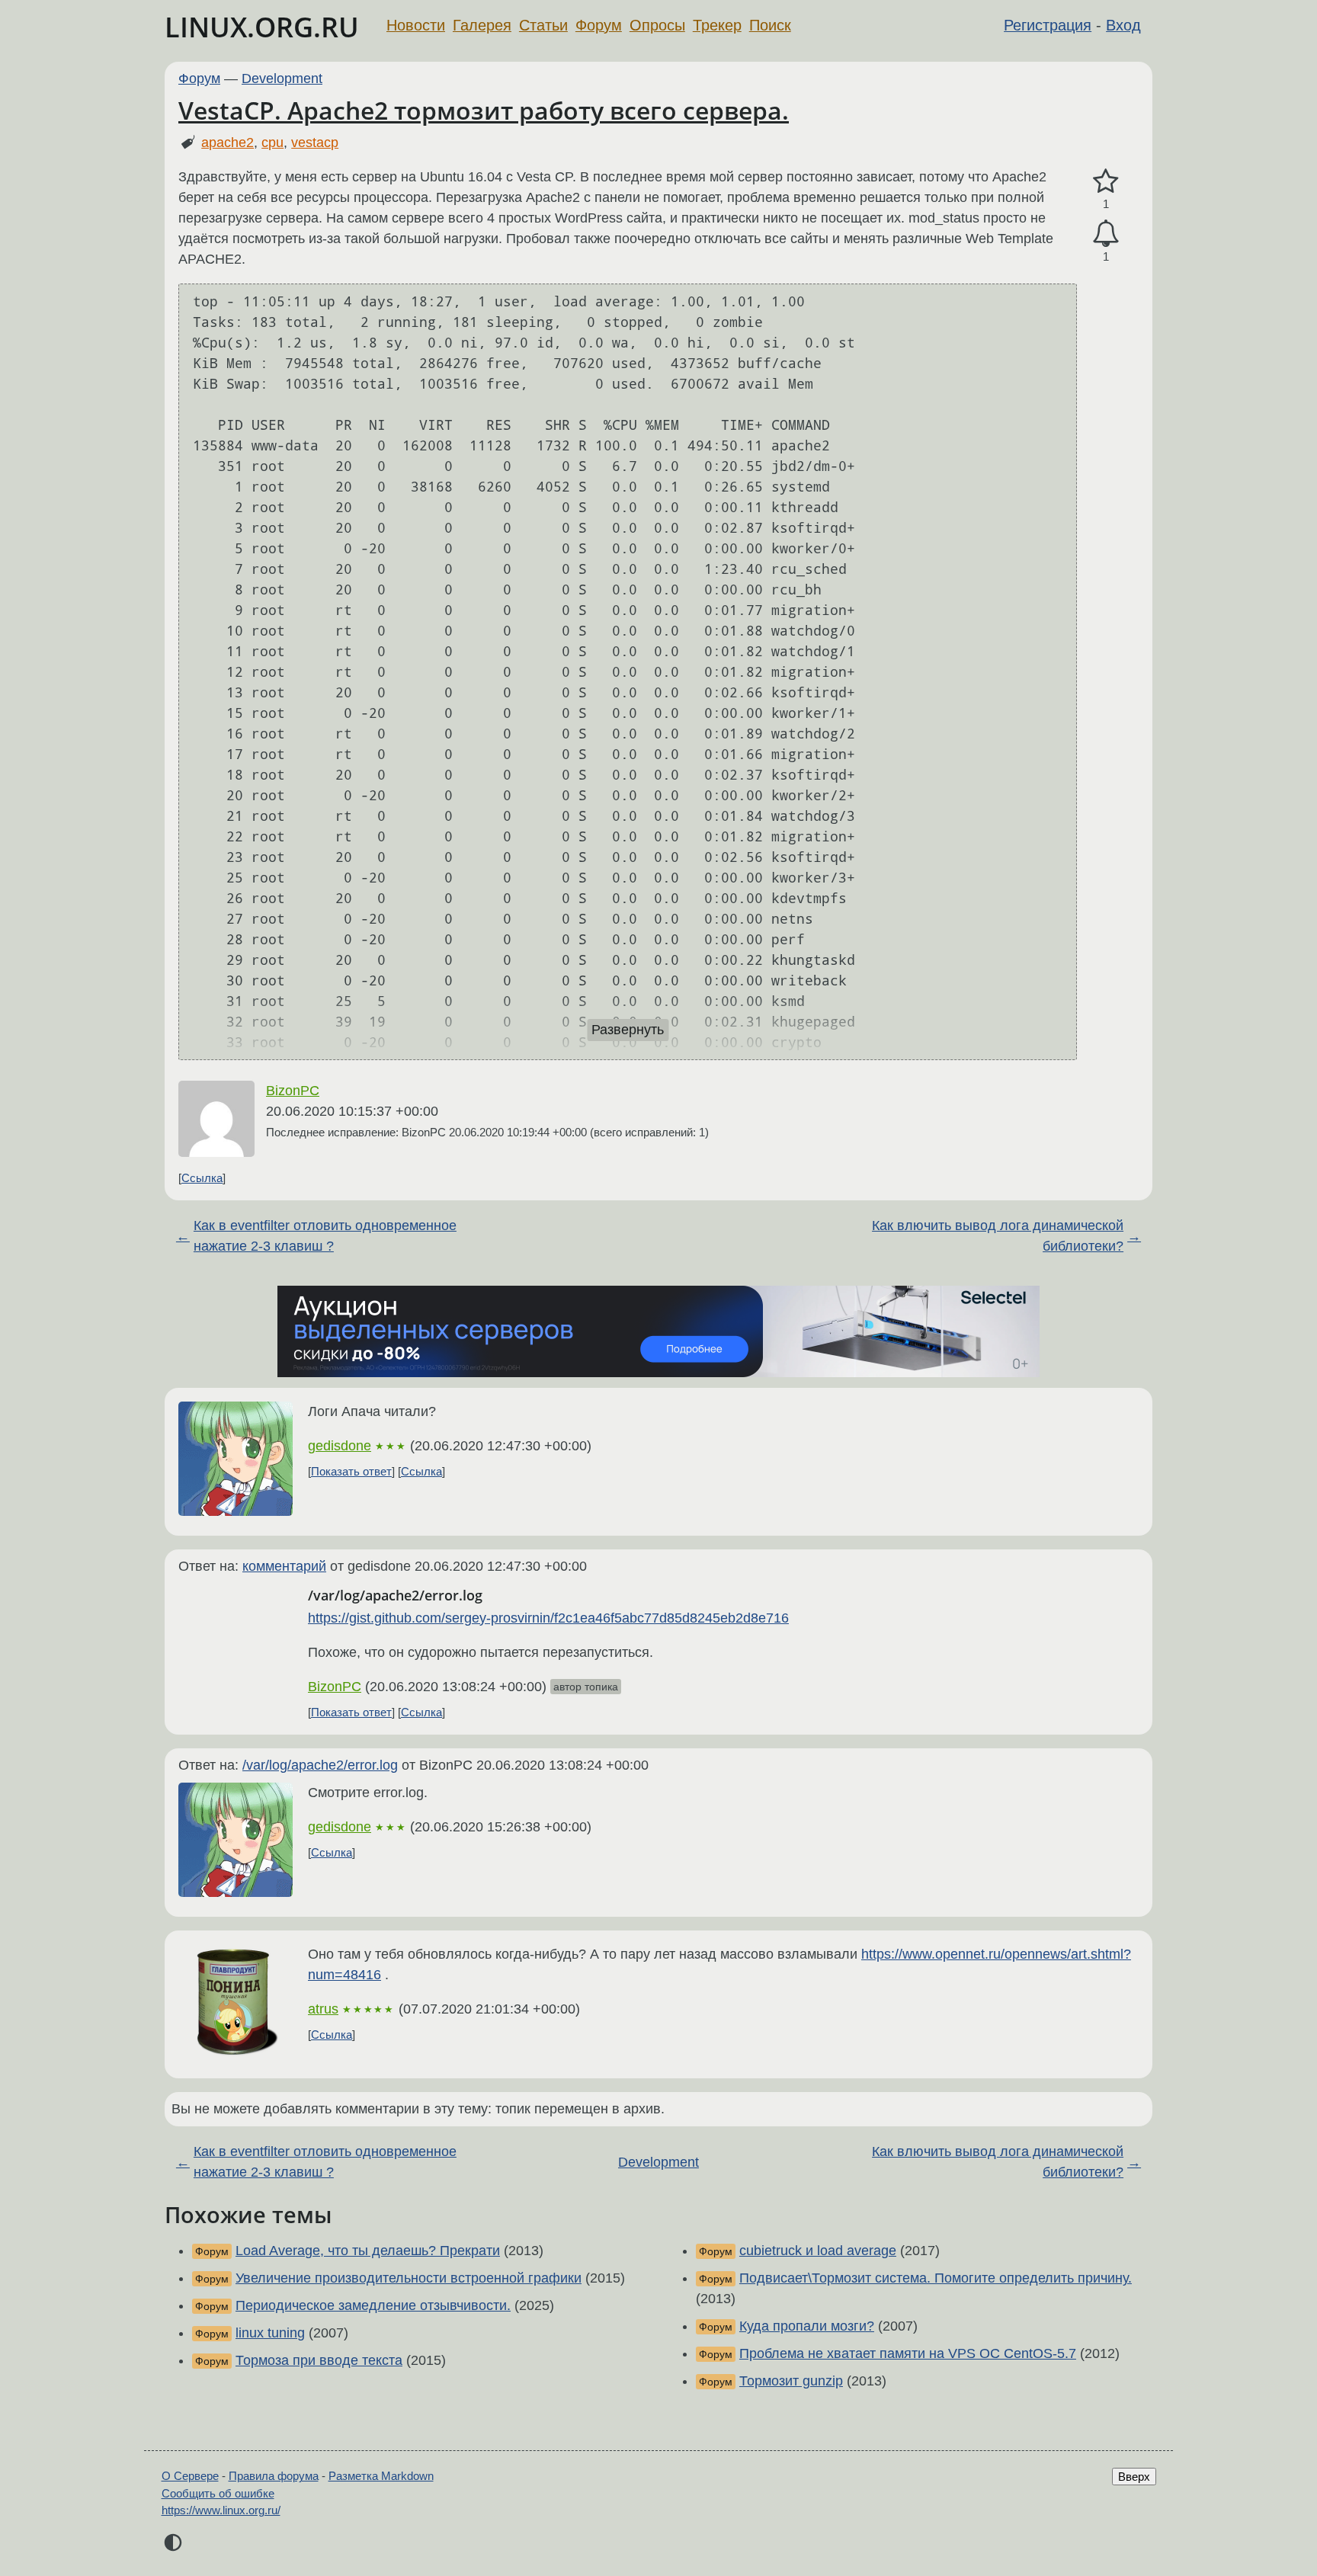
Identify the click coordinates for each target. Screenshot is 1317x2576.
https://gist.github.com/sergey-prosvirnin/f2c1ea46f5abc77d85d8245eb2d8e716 (548, 1618)
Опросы (657, 25)
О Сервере (190, 2476)
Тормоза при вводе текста (319, 2360)
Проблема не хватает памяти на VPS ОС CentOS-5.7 (908, 2353)
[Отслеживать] (1106, 234)
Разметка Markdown (381, 2476)
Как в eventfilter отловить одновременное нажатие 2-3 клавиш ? (325, 1236)
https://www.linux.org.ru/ (221, 2510)
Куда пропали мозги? (807, 2326)
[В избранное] (1106, 182)
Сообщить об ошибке (218, 2493)
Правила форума (274, 2476)
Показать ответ (351, 1471)
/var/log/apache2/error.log (320, 1765)
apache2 (228, 143)
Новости (416, 25)
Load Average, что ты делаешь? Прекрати (368, 2251)
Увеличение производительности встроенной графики (409, 2278)
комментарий (284, 1566)
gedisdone (340, 1446)
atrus (323, 2009)
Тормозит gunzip (791, 2381)
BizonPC (293, 1091)
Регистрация (1048, 25)
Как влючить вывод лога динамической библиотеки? (998, 1236)
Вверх (1134, 2477)
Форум (599, 25)
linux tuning (270, 2333)
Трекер (717, 25)
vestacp (315, 143)
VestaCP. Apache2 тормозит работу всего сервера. (484, 110)
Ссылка (202, 1178)
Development (282, 78)
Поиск (770, 25)
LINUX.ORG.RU (262, 27)
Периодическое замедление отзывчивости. (373, 2305)
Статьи (543, 25)
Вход (1123, 25)
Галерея (482, 25)
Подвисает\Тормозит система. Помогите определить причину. (936, 2278)
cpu (272, 143)
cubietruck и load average (818, 2251)
